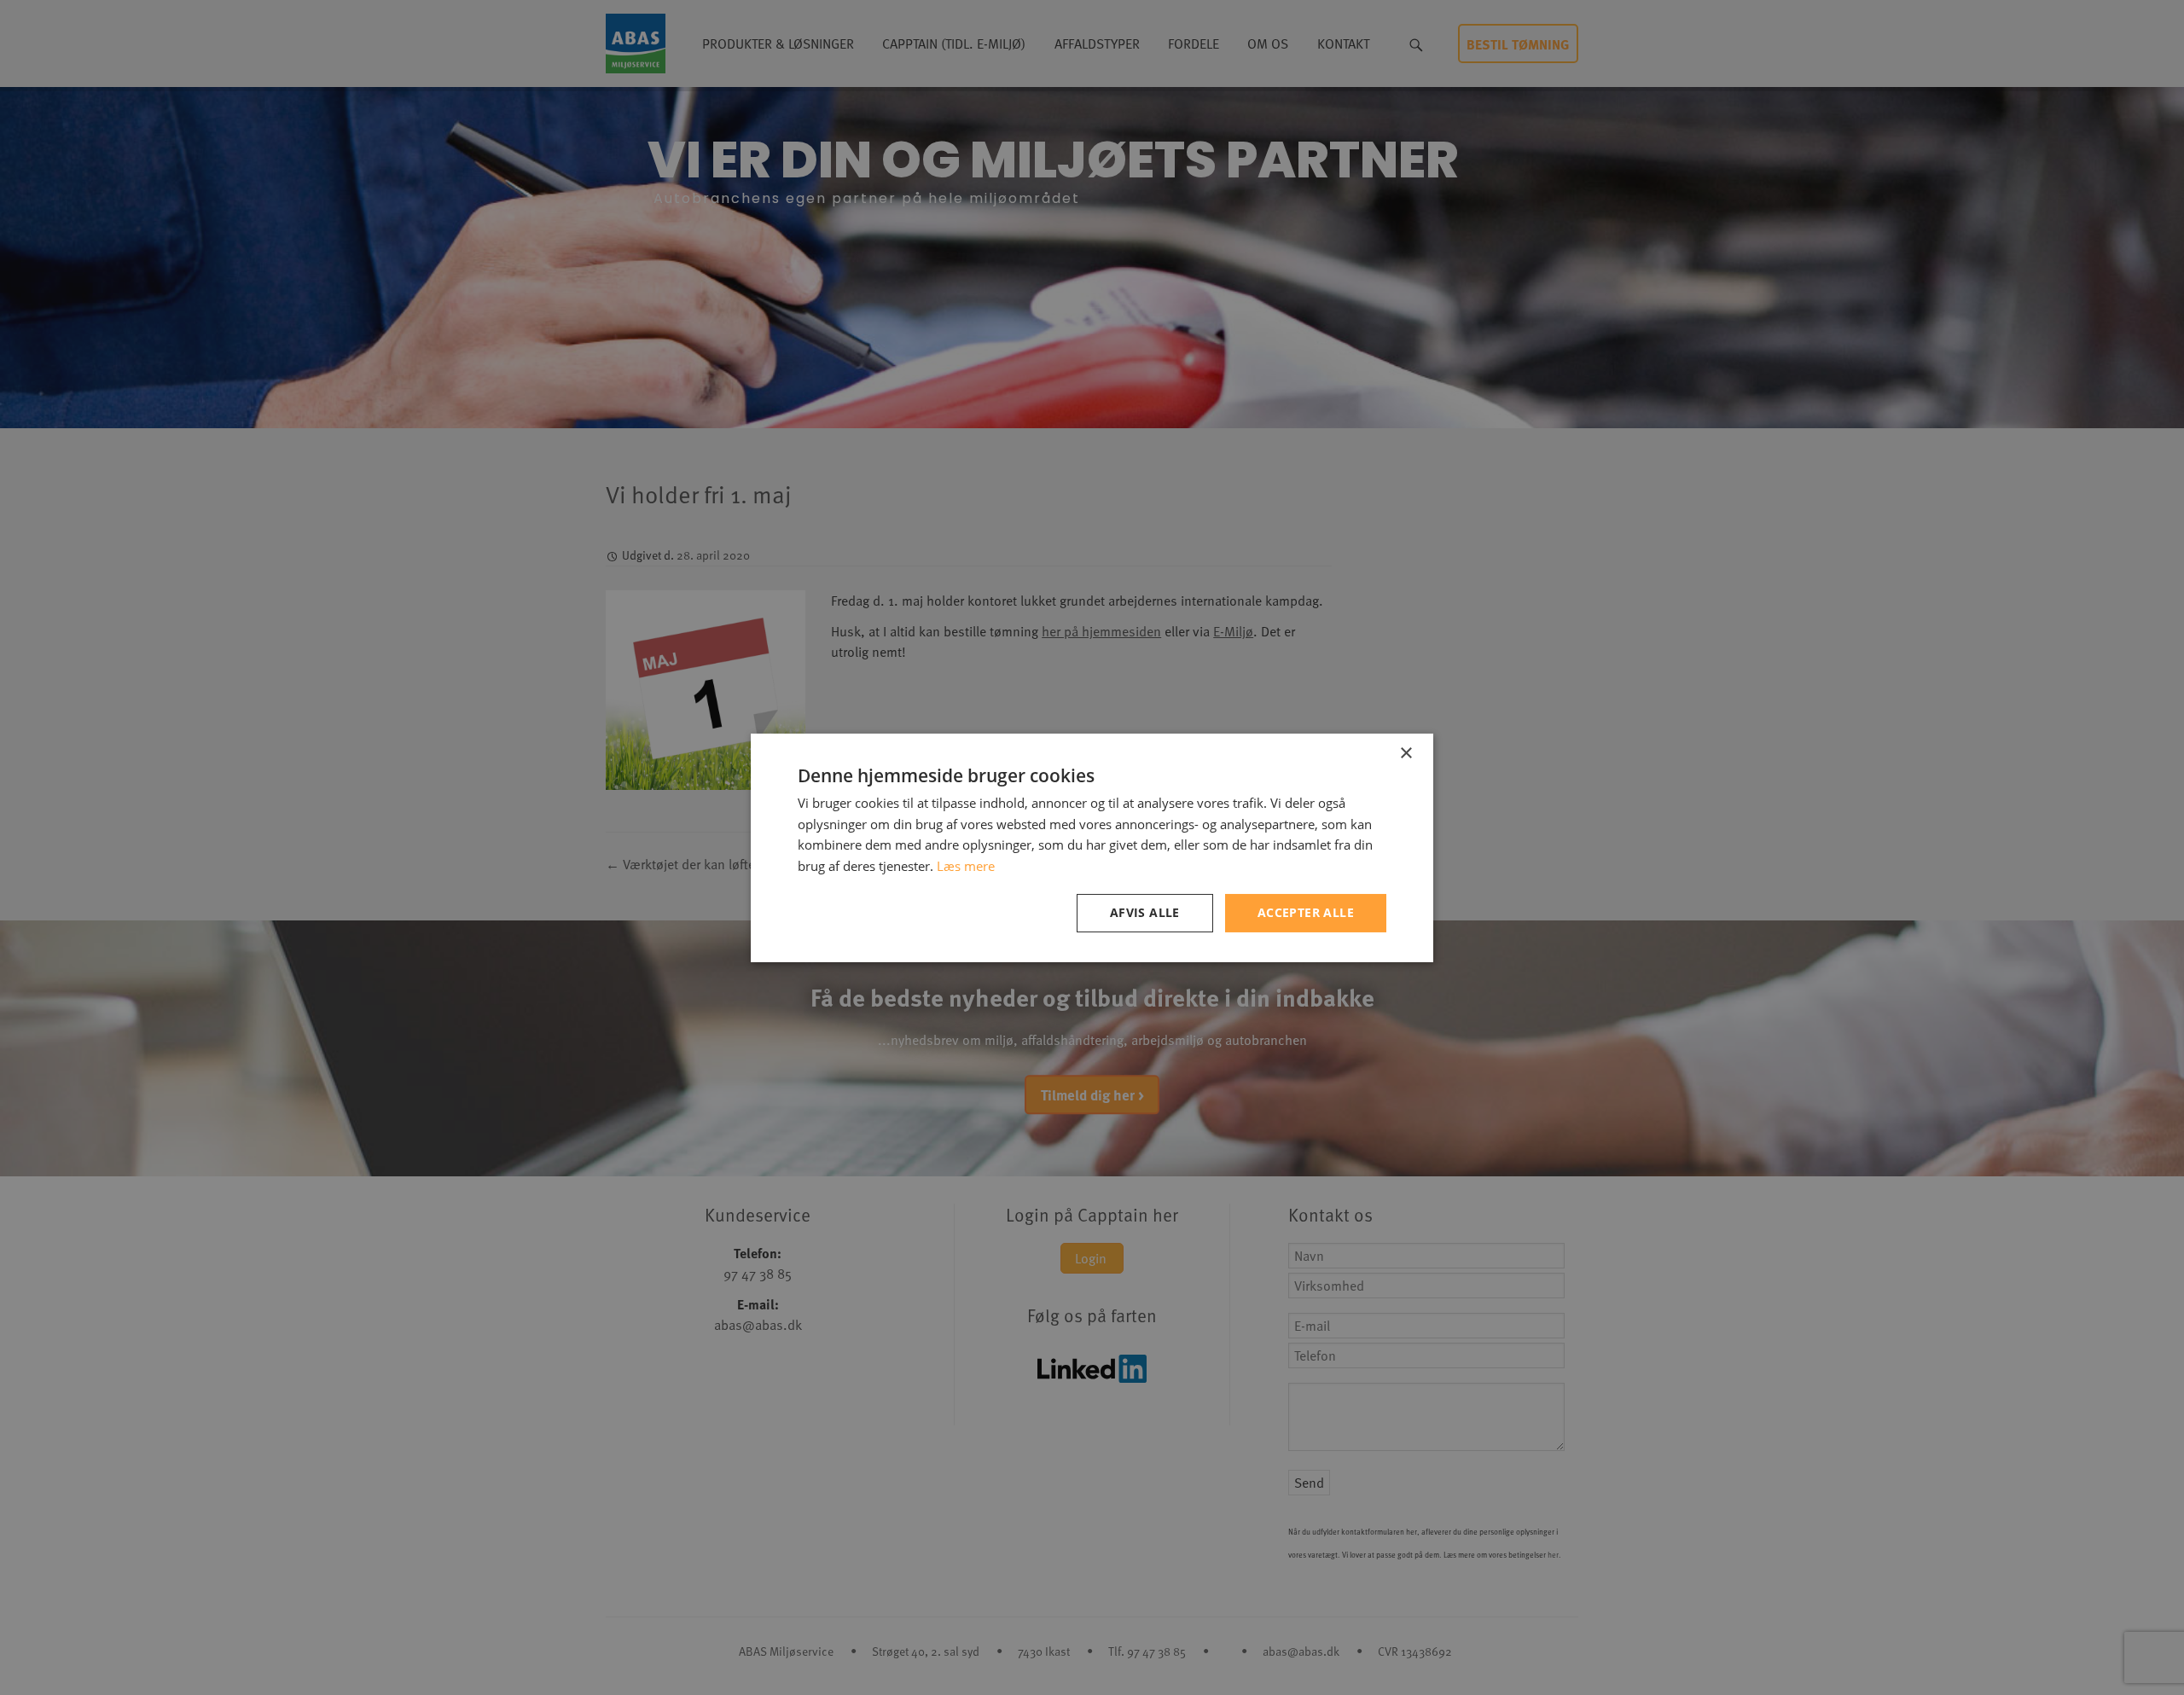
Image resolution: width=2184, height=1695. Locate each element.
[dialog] (1092, 847)
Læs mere (966, 866)
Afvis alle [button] (1145, 912)
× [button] (1406, 753)
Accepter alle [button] (1306, 912)
